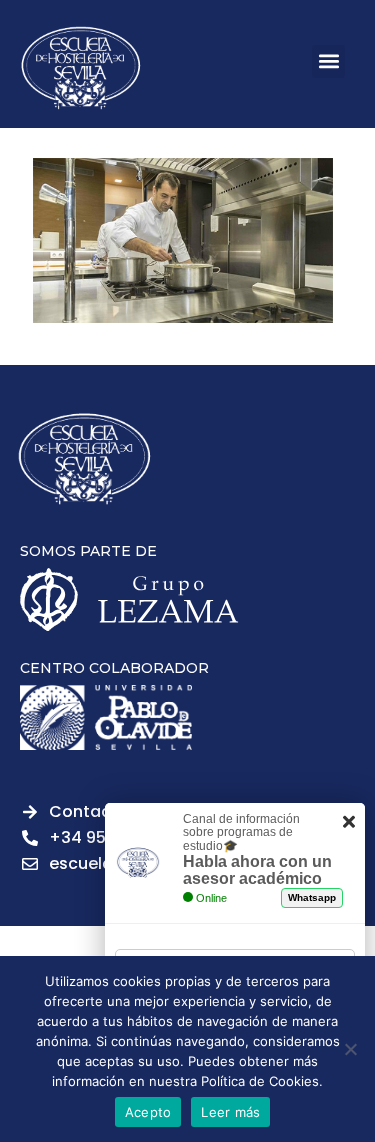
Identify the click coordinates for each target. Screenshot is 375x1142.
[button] (328, 61)
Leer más (230, 1112)
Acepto (148, 1112)
